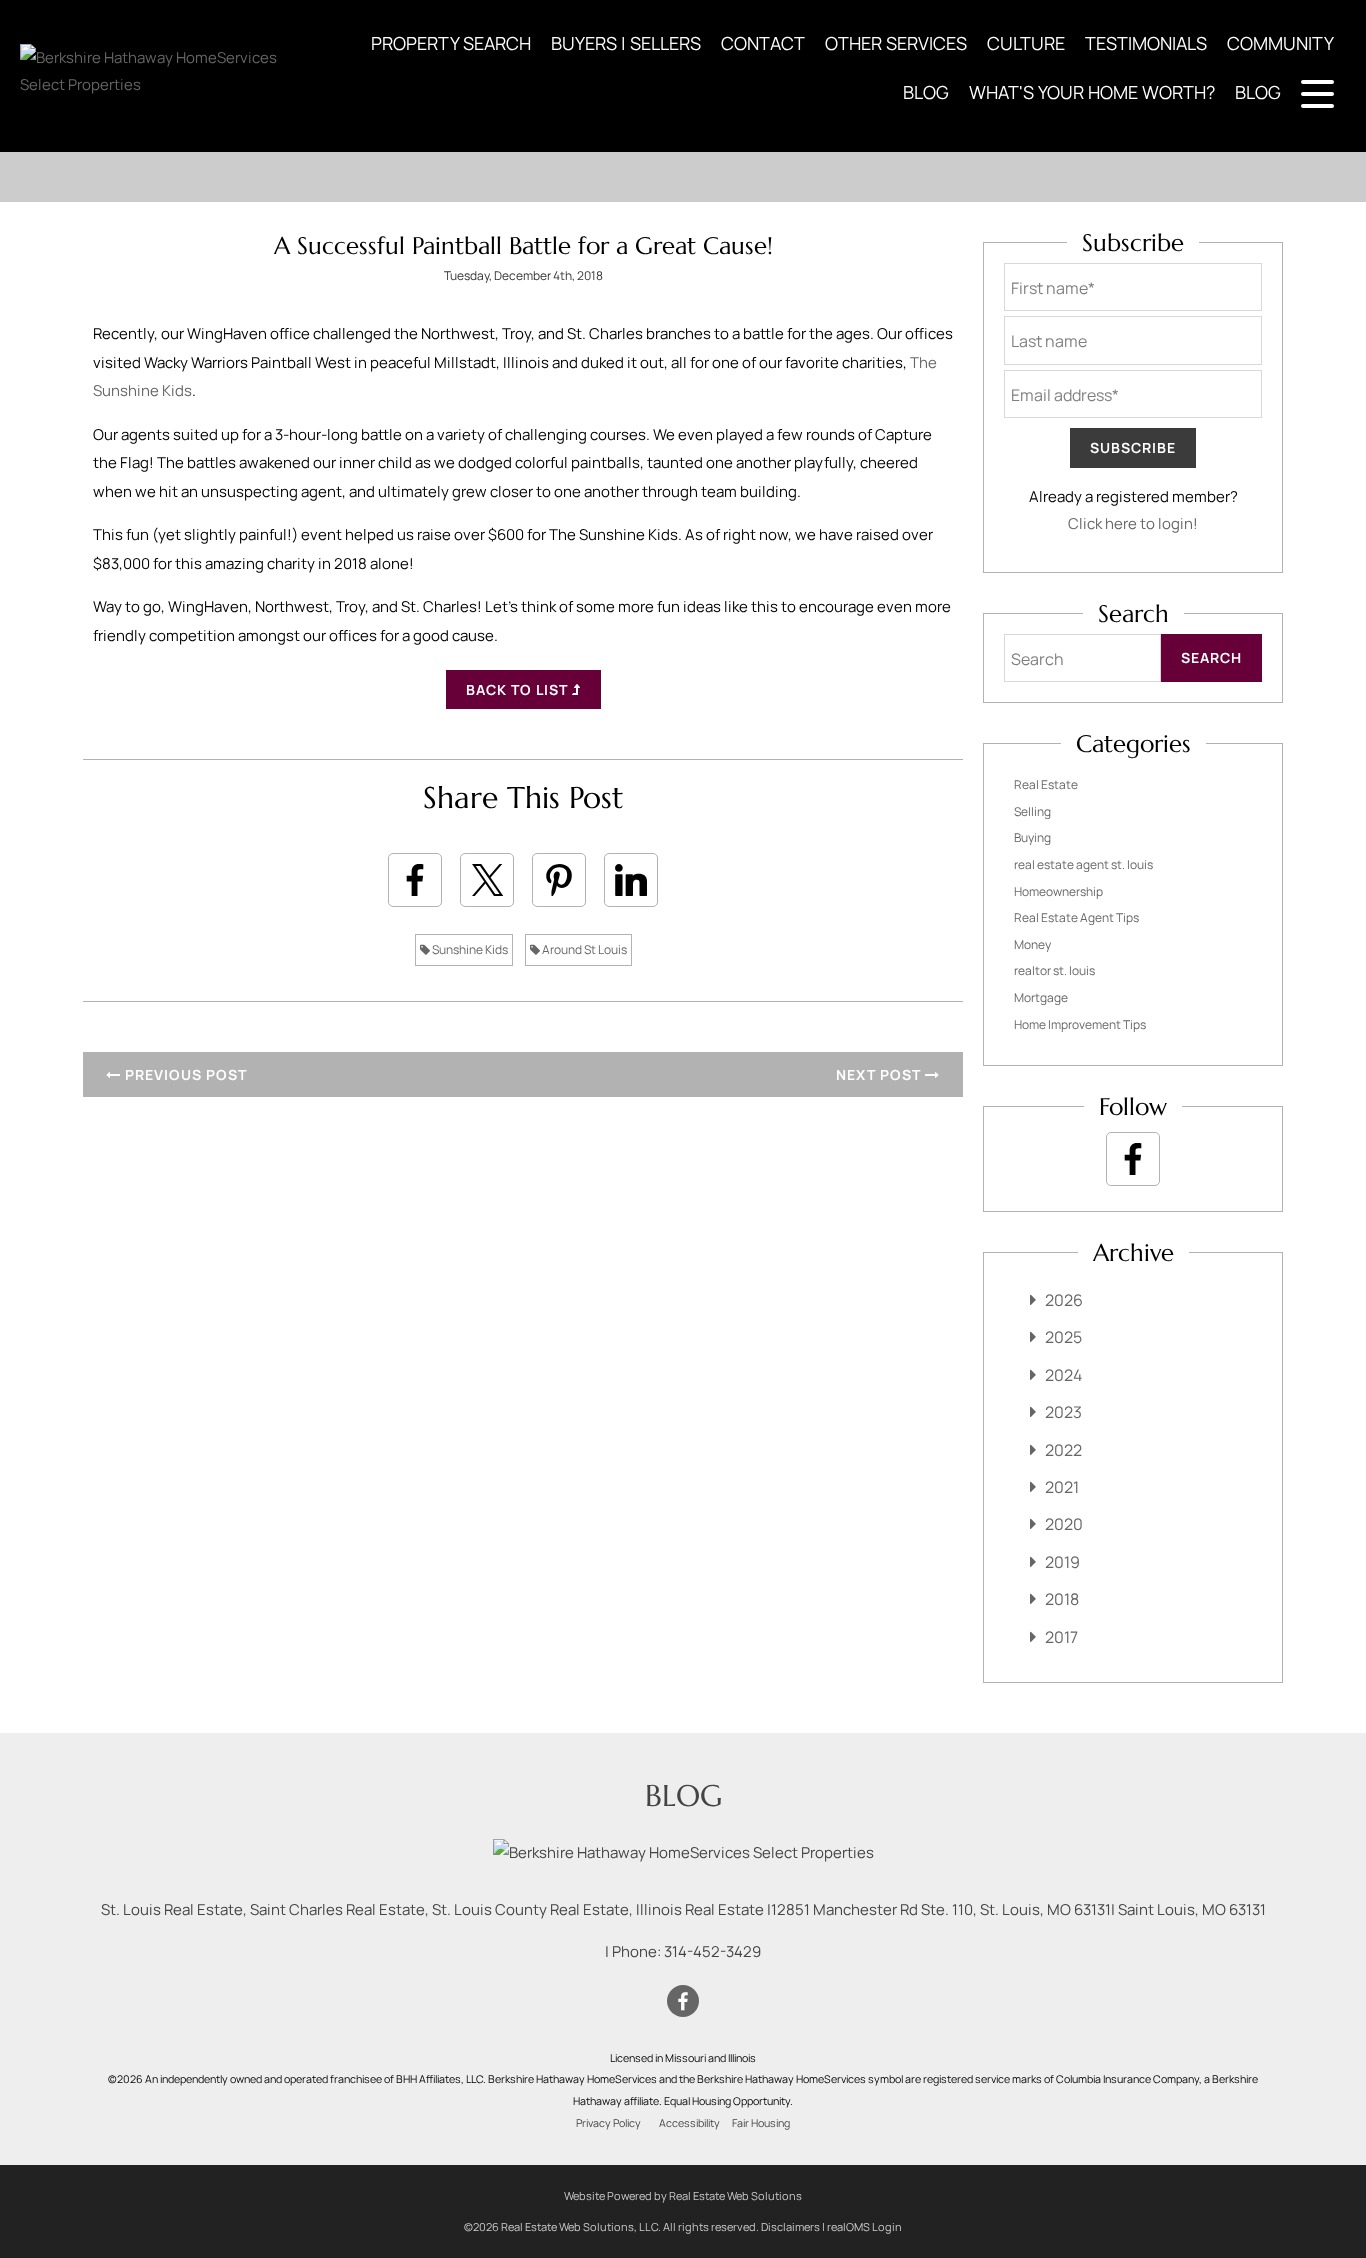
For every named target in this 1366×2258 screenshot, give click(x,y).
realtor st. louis (1054, 970)
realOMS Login (864, 2226)
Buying (1032, 837)
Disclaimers (790, 2226)
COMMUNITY (1280, 43)
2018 (1062, 1599)
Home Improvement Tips (1080, 1024)
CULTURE (1026, 43)
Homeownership (1058, 891)
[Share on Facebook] (415, 880)
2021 (1062, 1487)
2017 (1061, 1637)
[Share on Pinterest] (559, 880)
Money (1032, 944)
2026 (1064, 1300)
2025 (1063, 1337)
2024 (1063, 1375)
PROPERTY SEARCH (451, 43)
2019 (1062, 1562)
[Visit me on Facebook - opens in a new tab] (1133, 1159)
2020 (1064, 1524)
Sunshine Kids (469, 949)
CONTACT (763, 43)
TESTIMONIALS (1146, 43)
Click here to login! (1133, 523)
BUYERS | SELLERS (626, 43)
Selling (1032, 811)
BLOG (926, 92)
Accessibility (689, 2123)
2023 (1063, 1412)
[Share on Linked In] (631, 880)
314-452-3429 (712, 1951)
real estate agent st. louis (1083, 864)
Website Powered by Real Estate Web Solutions (683, 2195)
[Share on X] (487, 880)
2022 (1063, 1450)
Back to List (519, 689)
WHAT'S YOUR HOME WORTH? (1092, 92)
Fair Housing (761, 2123)
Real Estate (1046, 784)
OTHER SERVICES (896, 43)
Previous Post (184, 1074)
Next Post (880, 1074)
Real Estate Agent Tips (1076, 917)
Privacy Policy (608, 2123)
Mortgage (1041, 997)
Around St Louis (583, 949)
